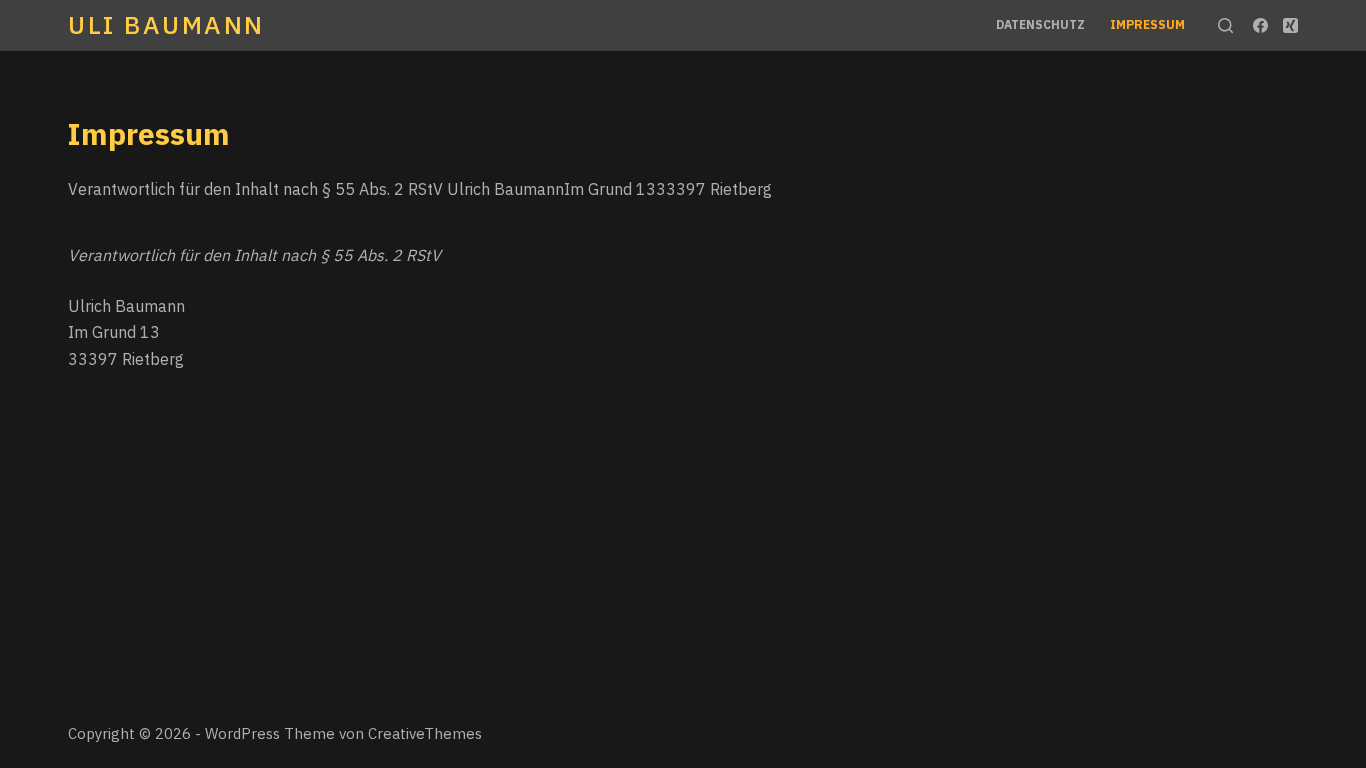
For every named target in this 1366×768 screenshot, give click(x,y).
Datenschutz (1040, 24)
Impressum (1147, 24)
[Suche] (1225, 25)
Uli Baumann (166, 24)
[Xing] (1290, 25)
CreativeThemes (425, 733)
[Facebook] (1260, 25)
